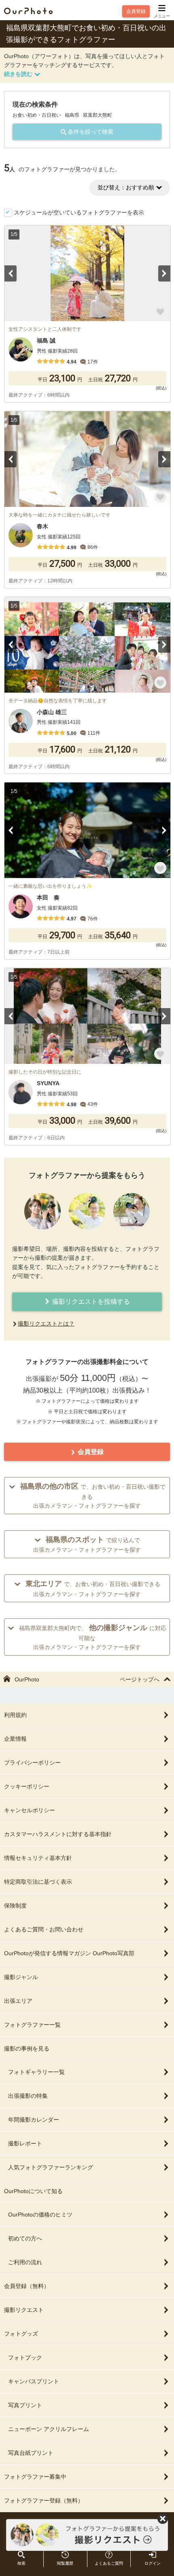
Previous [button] (11, 273)
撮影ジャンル (21, 1977)
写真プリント (25, 2405)
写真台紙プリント (31, 2453)
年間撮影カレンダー (34, 2120)
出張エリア (18, 2001)
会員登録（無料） (27, 2286)
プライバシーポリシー (32, 1763)
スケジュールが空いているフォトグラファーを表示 (79, 212)
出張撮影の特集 (28, 2096)
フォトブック (25, 2357)
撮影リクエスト (24, 2310)
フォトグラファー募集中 (35, 2477)
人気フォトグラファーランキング (51, 2167)
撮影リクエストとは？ (46, 1324)
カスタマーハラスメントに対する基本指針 (58, 1834)
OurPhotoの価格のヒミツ (40, 2215)
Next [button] (164, 273)
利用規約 (15, 1715)
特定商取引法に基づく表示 (38, 1882)
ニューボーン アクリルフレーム (49, 2429)
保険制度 (15, 1906)
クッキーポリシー (27, 1786)
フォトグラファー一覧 (32, 2025)
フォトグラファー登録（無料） (44, 2500)
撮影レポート (25, 2143)
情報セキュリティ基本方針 (38, 1858)
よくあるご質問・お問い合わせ (44, 1929)
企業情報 (15, 1739)
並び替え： (126, 187)
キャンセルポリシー (30, 1810)
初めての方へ (25, 2238)
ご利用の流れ (25, 2262)
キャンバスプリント (34, 2381)
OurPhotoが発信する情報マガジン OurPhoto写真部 (69, 1953)
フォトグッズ (21, 2334)
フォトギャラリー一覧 (36, 2072)
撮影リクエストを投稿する (90, 1302)
